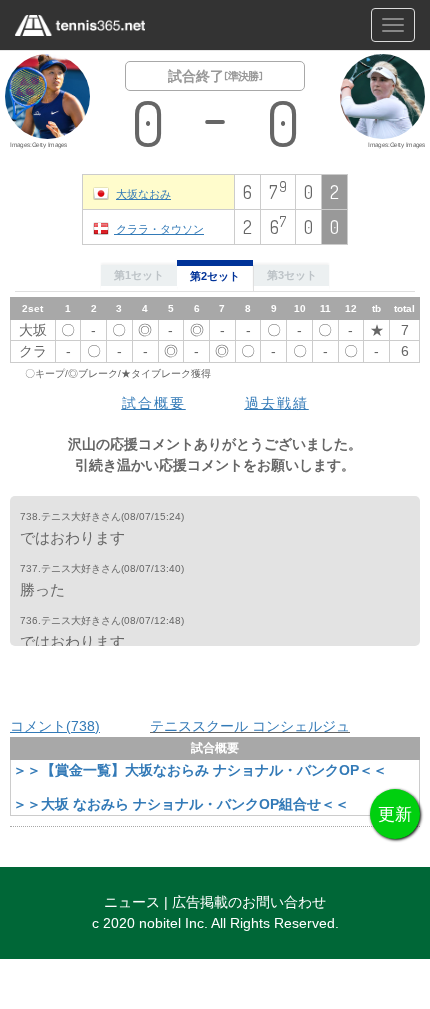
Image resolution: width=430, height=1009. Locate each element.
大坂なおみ (143, 193)
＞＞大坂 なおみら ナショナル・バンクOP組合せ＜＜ (181, 804)
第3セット (292, 275)
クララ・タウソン (159, 228)
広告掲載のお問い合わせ (249, 902)
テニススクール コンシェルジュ (250, 726)
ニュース (132, 902)
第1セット (139, 275)
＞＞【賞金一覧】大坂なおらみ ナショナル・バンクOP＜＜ (200, 770)
